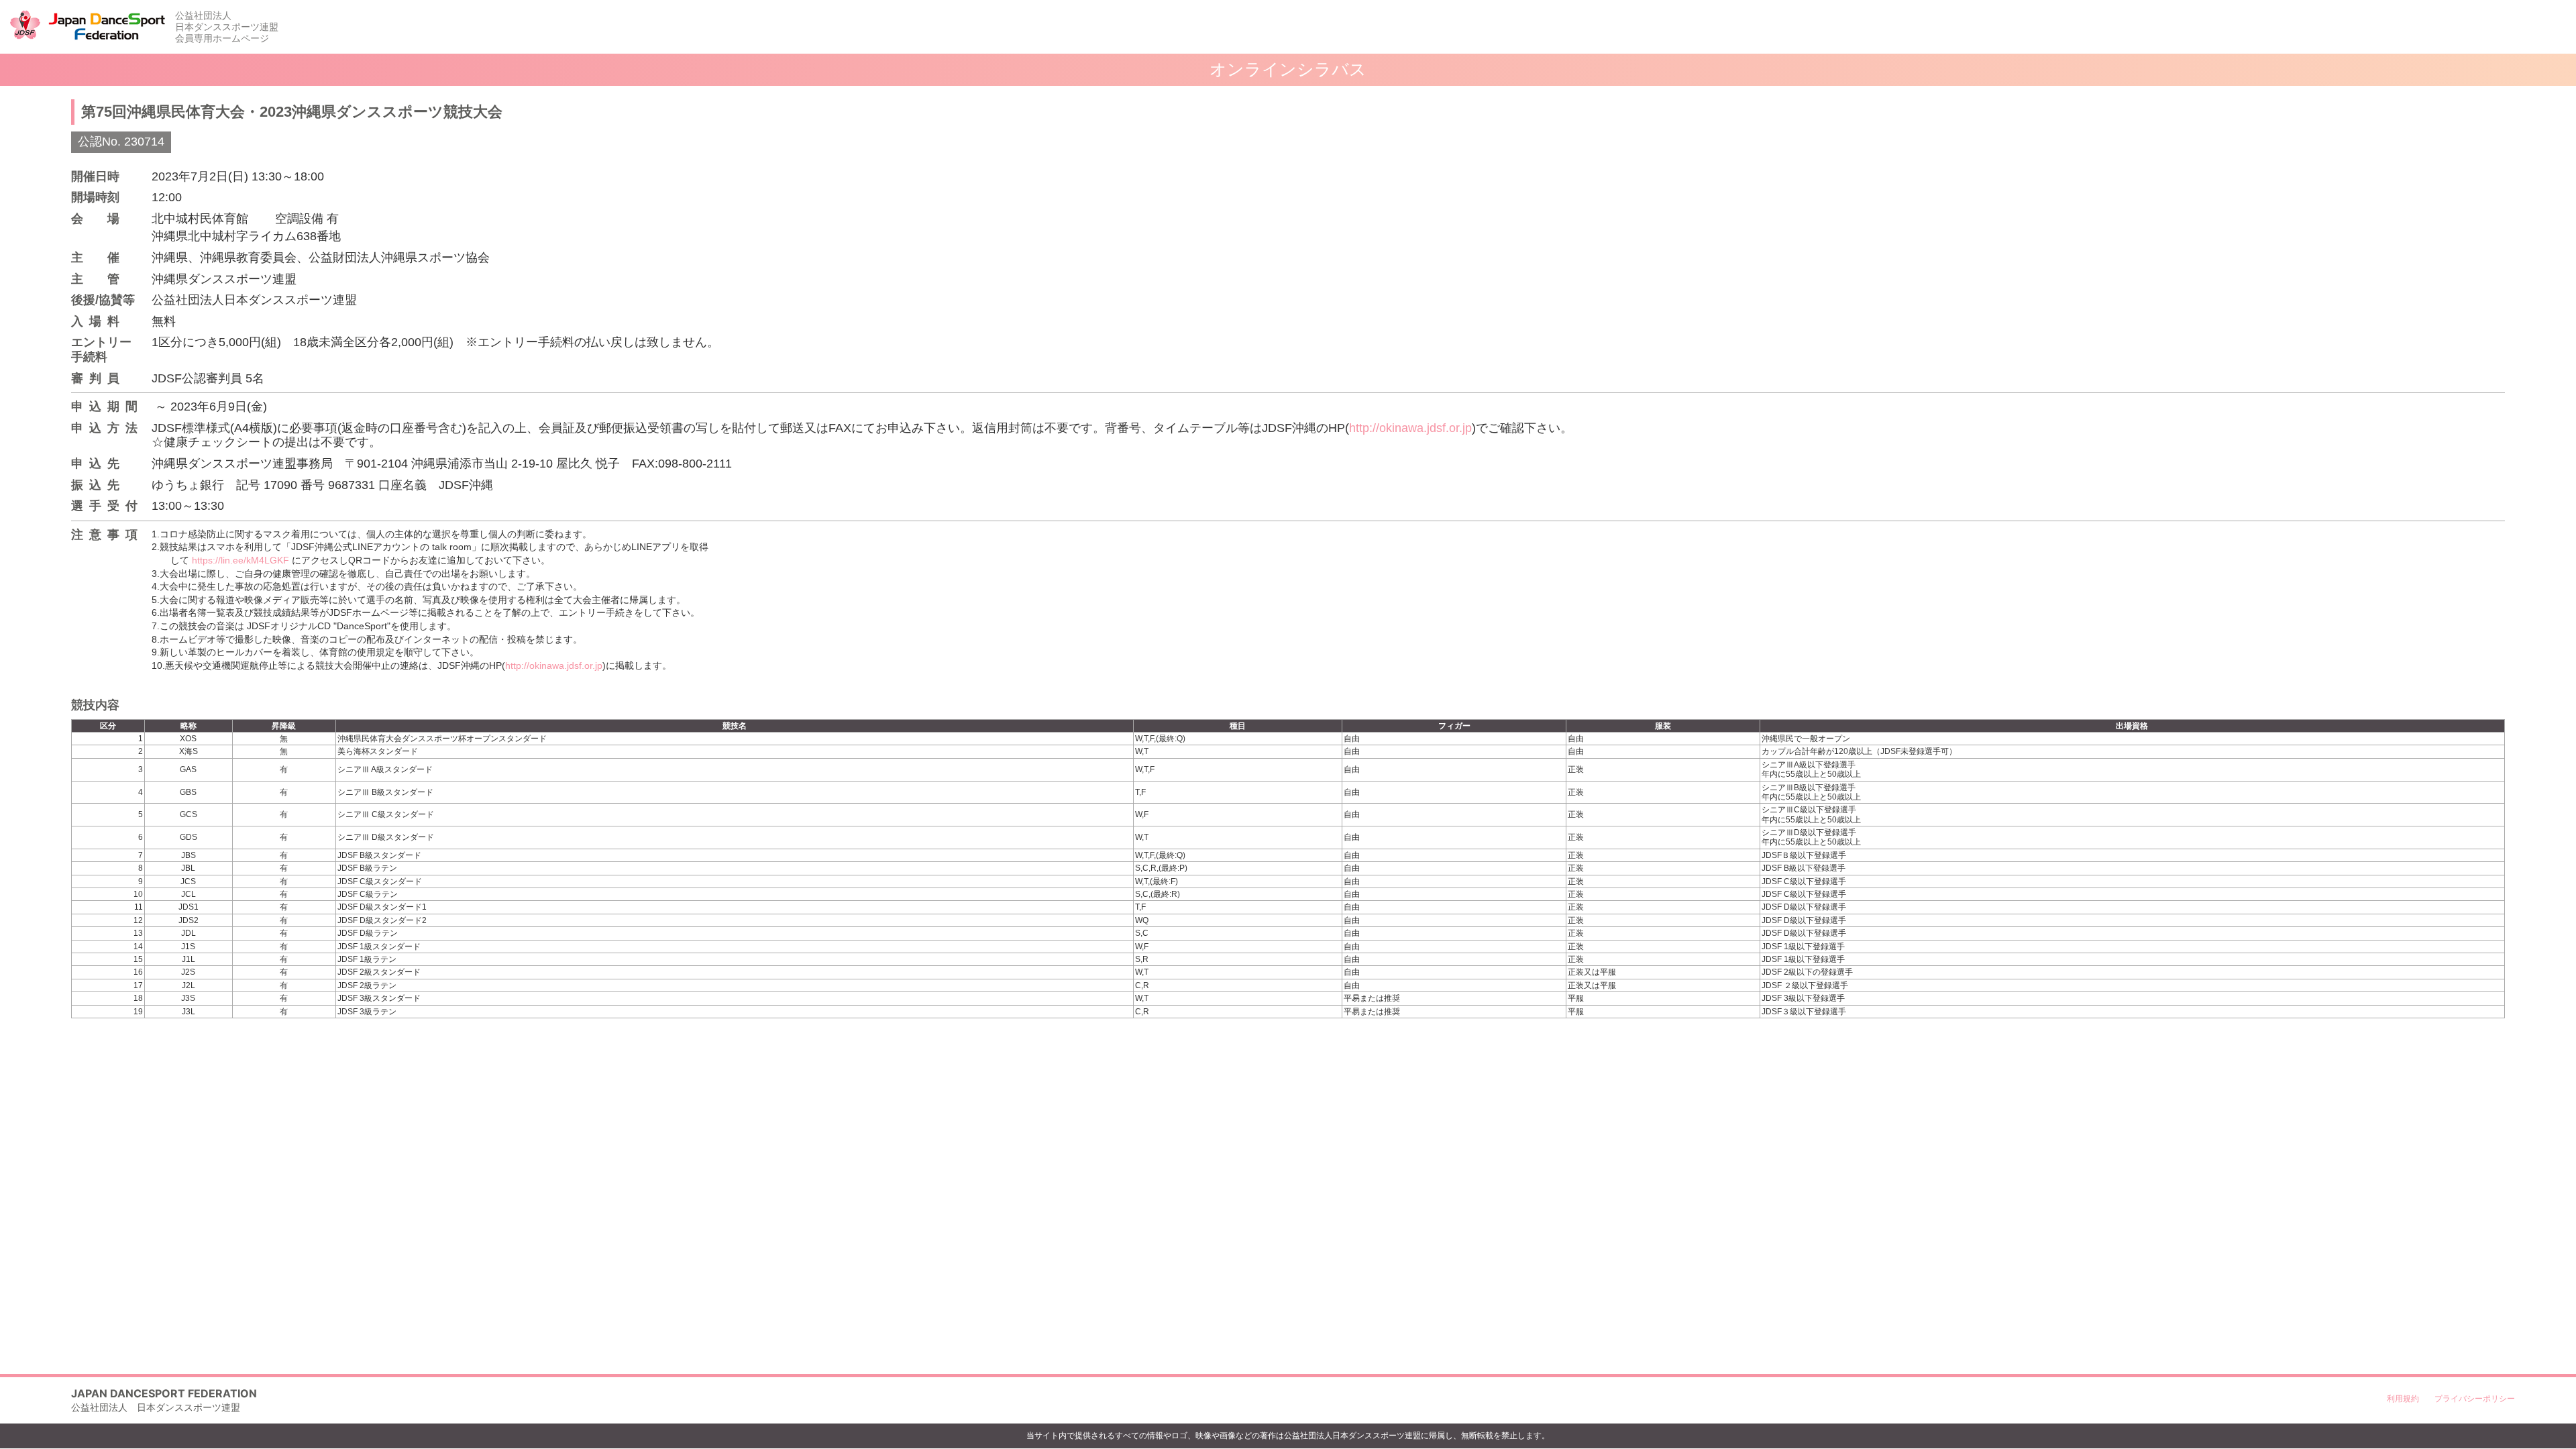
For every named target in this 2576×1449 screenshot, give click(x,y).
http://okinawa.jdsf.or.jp (1410, 428)
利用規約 (2403, 1398)
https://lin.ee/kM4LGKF (240, 560)
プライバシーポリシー (2475, 1398)
